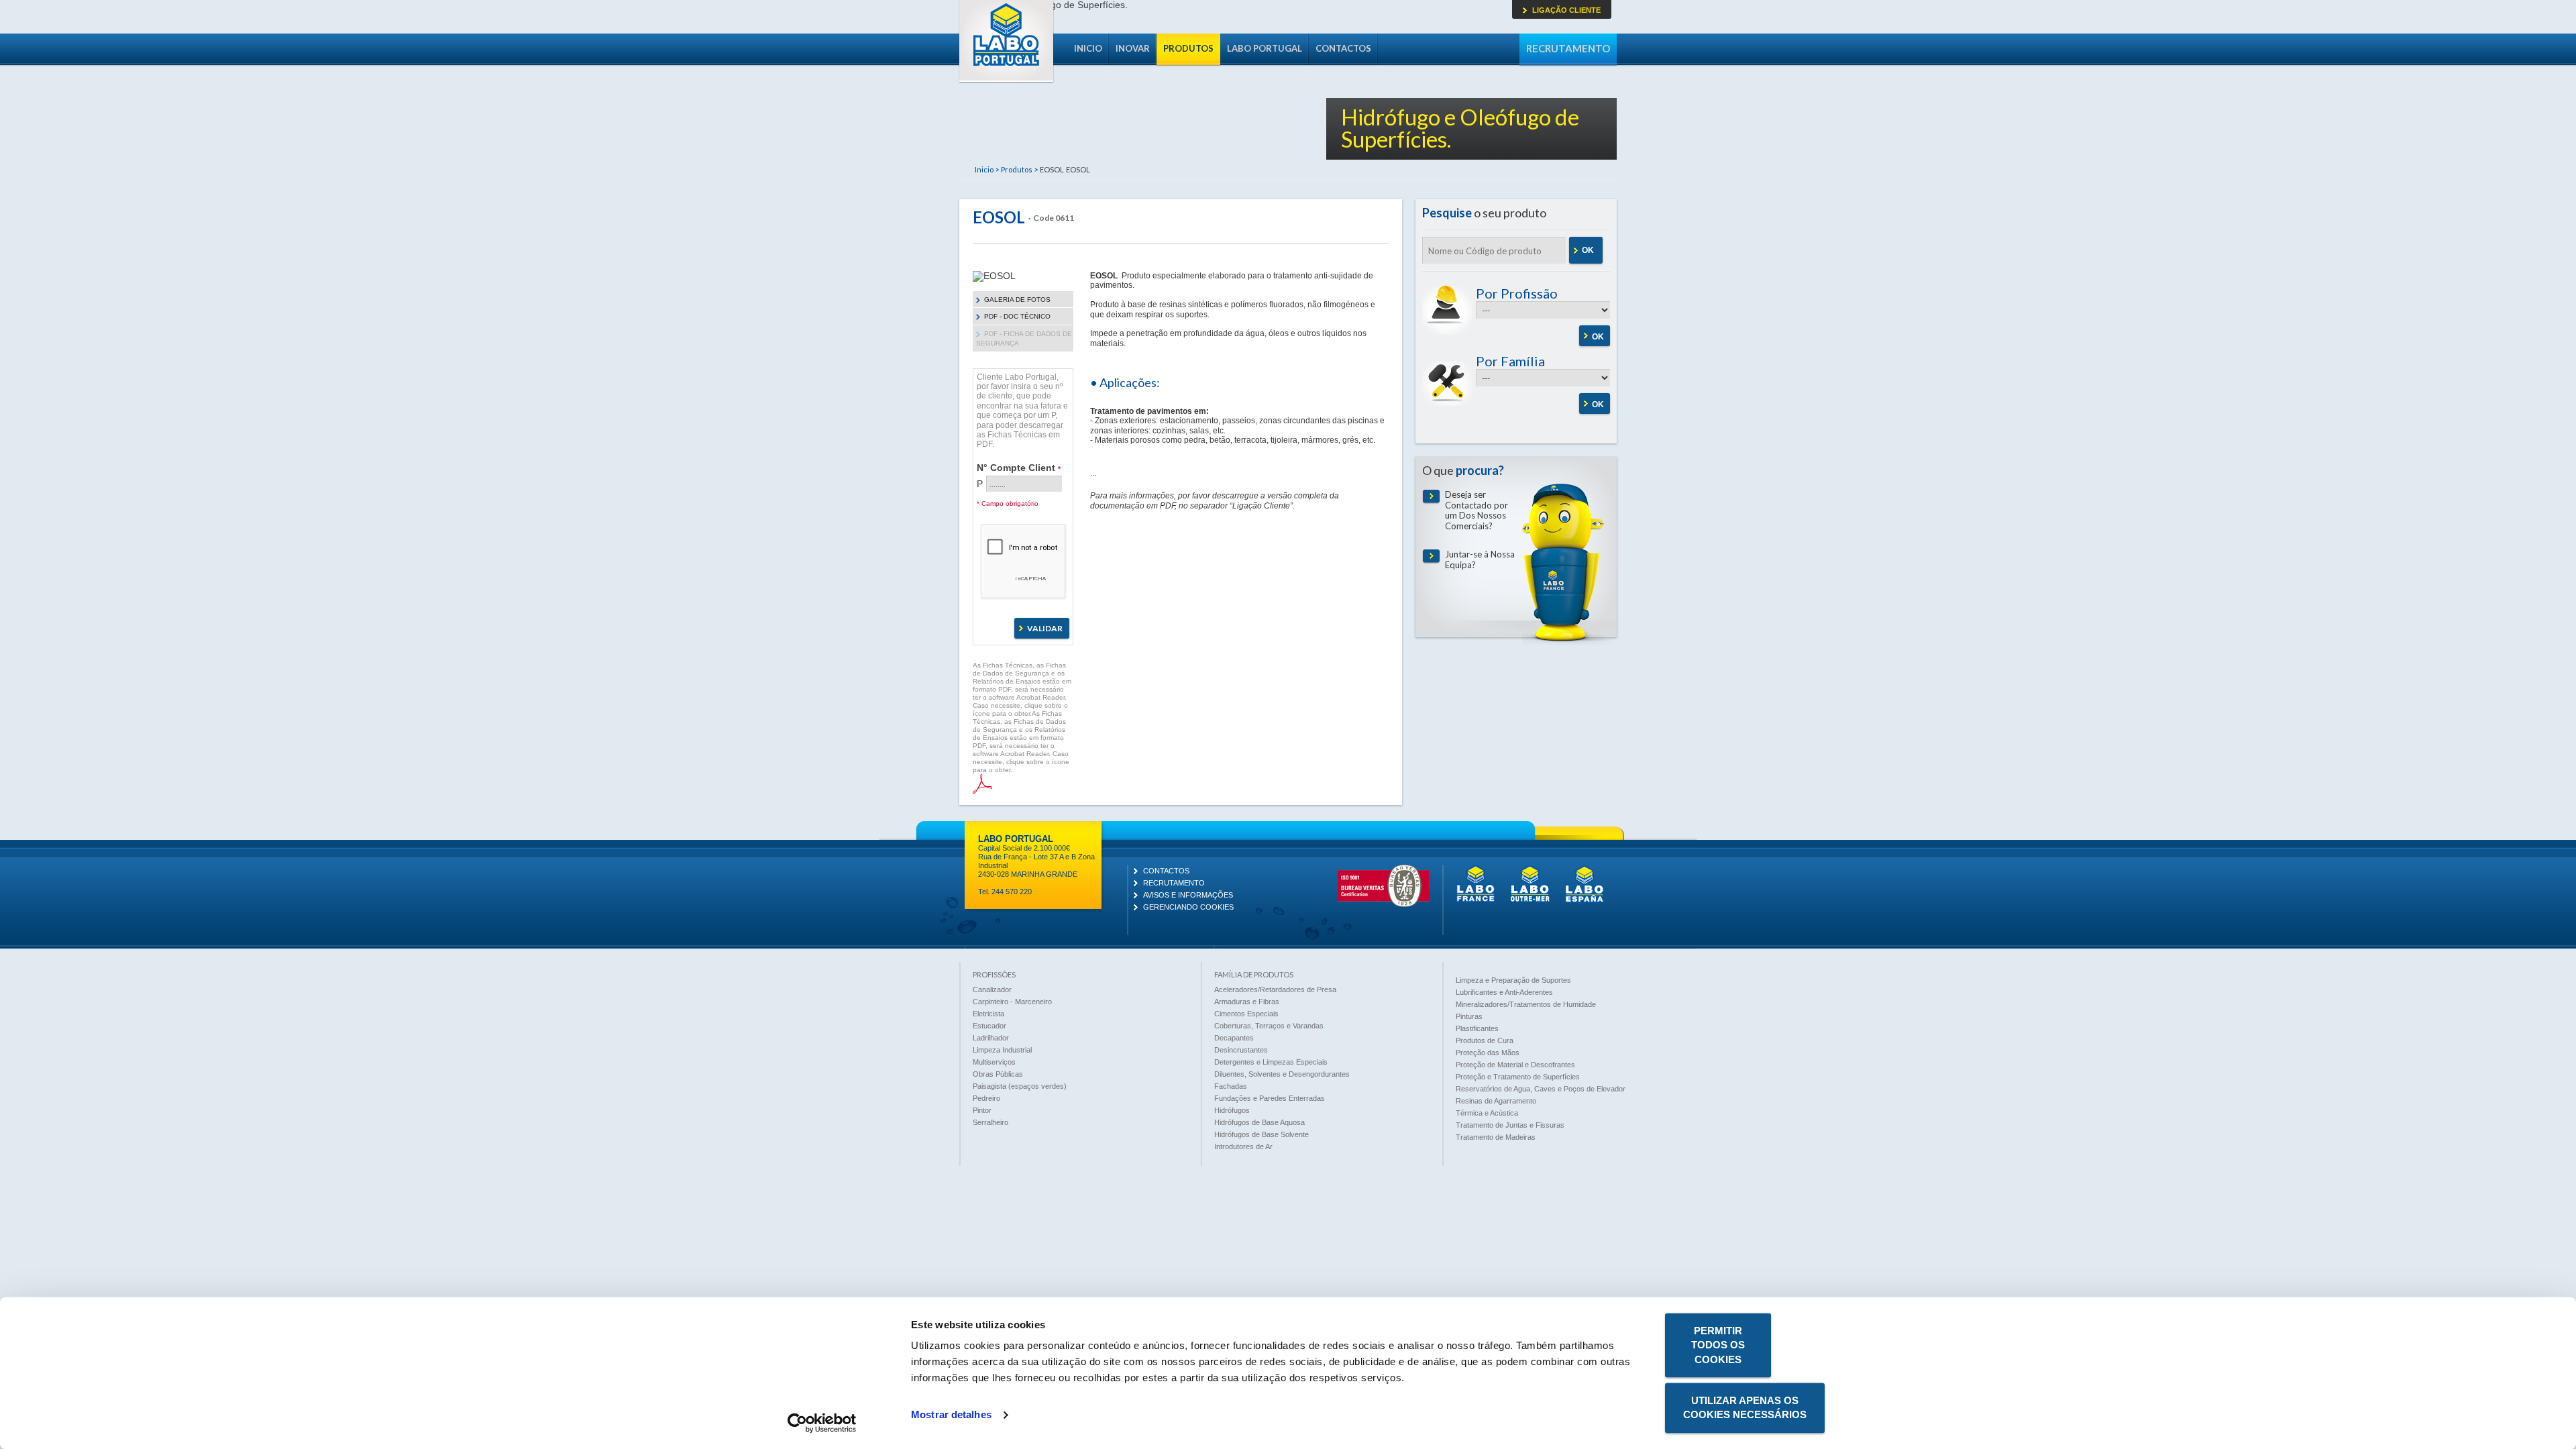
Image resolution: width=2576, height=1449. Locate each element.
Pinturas (1469, 1016)
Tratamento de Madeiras (1496, 1137)
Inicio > (987, 169)
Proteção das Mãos (1488, 1053)
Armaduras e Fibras (1247, 1002)
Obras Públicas (998, 1074)
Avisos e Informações (1188, 895)
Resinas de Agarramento (1496, 1101)
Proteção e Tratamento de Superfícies (1518, 1077)
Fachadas (1231, 1086)
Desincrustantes (1241, 1050)
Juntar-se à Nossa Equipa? (1480, 560)
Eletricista (988, 1014)
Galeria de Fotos (1017, 300)
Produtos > (1019, 169)
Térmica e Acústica (1487, 1113)
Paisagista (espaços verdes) (1020, 1086)
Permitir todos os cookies (1718, 1345)
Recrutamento (1568, 48)
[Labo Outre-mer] (1530, 900)
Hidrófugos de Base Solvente (1262, 1134)
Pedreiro (986, 1098)
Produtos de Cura (1485, 1040)
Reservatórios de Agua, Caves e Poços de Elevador (1541, 1089)
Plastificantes (1477, 1028)
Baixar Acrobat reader (982, 784)
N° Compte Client (1019, 467)
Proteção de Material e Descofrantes (1515, 1065)
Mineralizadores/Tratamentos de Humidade (1526, 1004)
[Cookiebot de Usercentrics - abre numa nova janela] (822, 1423)
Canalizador (992, 989)
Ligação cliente (1566, 10)
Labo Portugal (1006, 42)
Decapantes (1234, 1038)
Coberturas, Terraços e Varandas (1269, 1026)
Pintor (982, 1110)
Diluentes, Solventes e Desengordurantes (1282, 1074)
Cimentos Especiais (1246, 1014)
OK (1588, 250)
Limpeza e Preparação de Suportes (1513, 980)
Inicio (1088, 48)
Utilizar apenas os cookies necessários (1745, 1407)
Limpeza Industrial (1002, 1050)
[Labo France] (1476, 900)
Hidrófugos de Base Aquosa (1259, 1122)
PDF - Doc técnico (1017, 316)
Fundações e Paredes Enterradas (1270, 1098)
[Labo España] (1585, 900)
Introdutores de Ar (1243, 1146)
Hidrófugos (1232, 1110)
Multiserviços (994, 1062)
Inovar (1133, 48)
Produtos (1188, 48)
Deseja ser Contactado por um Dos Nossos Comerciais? (1477, 511)
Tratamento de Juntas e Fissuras (1510, 1125)
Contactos (1343, 48)
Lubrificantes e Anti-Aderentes (1504, 992)
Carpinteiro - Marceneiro (1012, 1002)
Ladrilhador (991, 1038)
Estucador (989, 1026)
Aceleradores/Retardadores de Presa (1275, 989)
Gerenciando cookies (1188, 907)
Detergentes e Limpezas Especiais (1271, 1062)
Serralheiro (990, 1122)
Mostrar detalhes (951, 1415)
